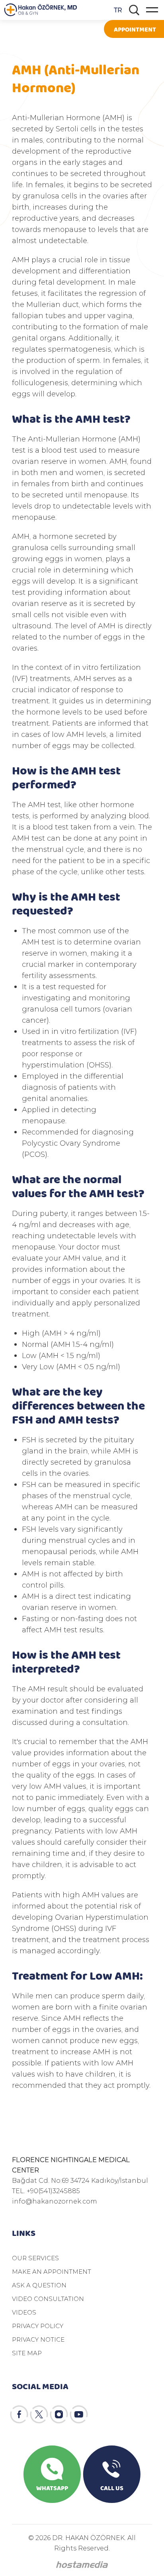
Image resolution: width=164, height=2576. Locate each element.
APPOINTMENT (135, 29)
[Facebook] (19, 2414)
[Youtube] (79, 2414)
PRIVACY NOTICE (38, 2339)
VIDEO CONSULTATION (48, 2299)
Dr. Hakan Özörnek (41, 10)
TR (118, 10)
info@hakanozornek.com (55, 2201)
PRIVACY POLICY (38, 2326)
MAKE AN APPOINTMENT (52, 2271)
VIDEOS (24, 2312)
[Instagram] (59, 2414)
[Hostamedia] (82, 2565)
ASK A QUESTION (39, 2285)
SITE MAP (27, 2353)
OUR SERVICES (35, 2258)
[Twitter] (39, 2414)
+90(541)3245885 (53, 2191)
